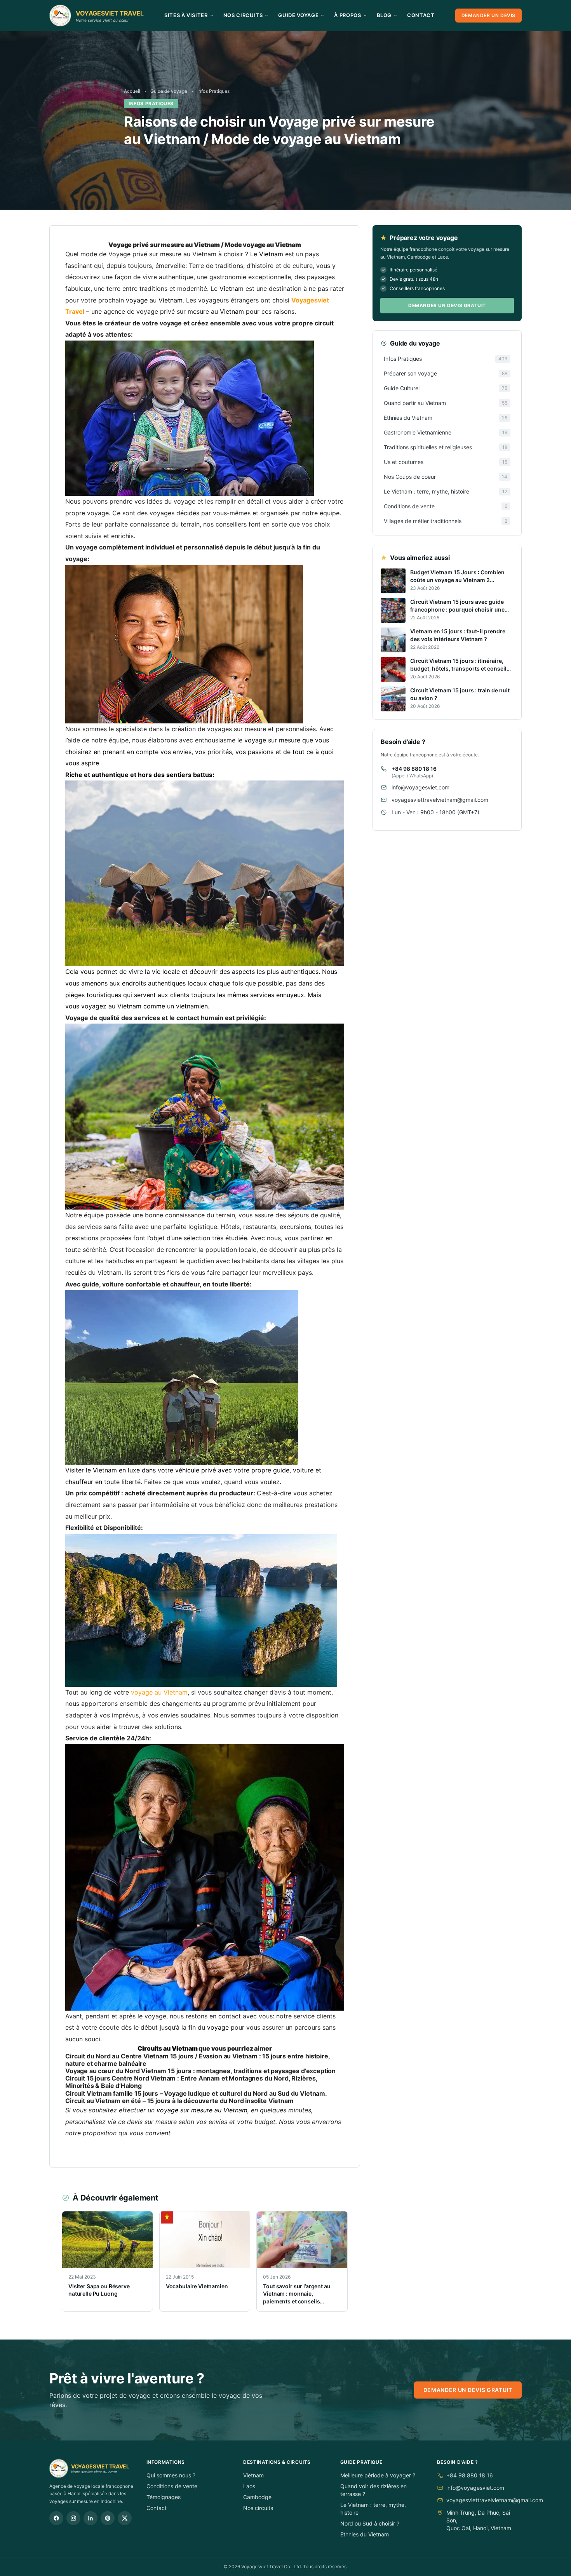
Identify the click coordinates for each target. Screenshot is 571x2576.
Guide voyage (298, 15)
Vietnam (253, 2475)
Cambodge (257, 2497)
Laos (249, 2486)
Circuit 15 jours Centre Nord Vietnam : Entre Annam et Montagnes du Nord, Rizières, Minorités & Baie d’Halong (191, 2082)
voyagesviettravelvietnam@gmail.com (440, 800)
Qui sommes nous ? (171, 2475)
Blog (384, 15)
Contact (421, 15)
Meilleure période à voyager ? (378, 2475)
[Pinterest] (108, 2518)
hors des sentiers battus (175, 775)
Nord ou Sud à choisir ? (370, 2523)
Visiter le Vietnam (91, 1470)
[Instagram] (73, 2518)
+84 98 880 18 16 (414, 769)
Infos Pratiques (213, 91)
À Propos (347, 15)
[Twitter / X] (125, 2518)
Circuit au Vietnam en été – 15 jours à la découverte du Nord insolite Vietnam (179, 2101)
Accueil (132, 91)
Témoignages (164, 2497)
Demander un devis (488, 15)
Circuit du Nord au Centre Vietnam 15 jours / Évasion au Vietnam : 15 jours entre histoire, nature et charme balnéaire (198, 2060)
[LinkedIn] (91, 2518)
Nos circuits (258, 2508)
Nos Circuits (243, 15)
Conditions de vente (172, 2486)
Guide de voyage (169, 91)
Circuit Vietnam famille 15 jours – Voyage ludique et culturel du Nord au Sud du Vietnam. (196, 2093)
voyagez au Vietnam (111, 1006)
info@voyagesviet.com (420, 787)
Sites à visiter (186, 15)
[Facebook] (56, 2518)
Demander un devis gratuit (447, 305)
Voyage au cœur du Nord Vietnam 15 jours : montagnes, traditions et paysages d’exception (200, 2071)
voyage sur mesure (272, 740)
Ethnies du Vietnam (365, 2534)
